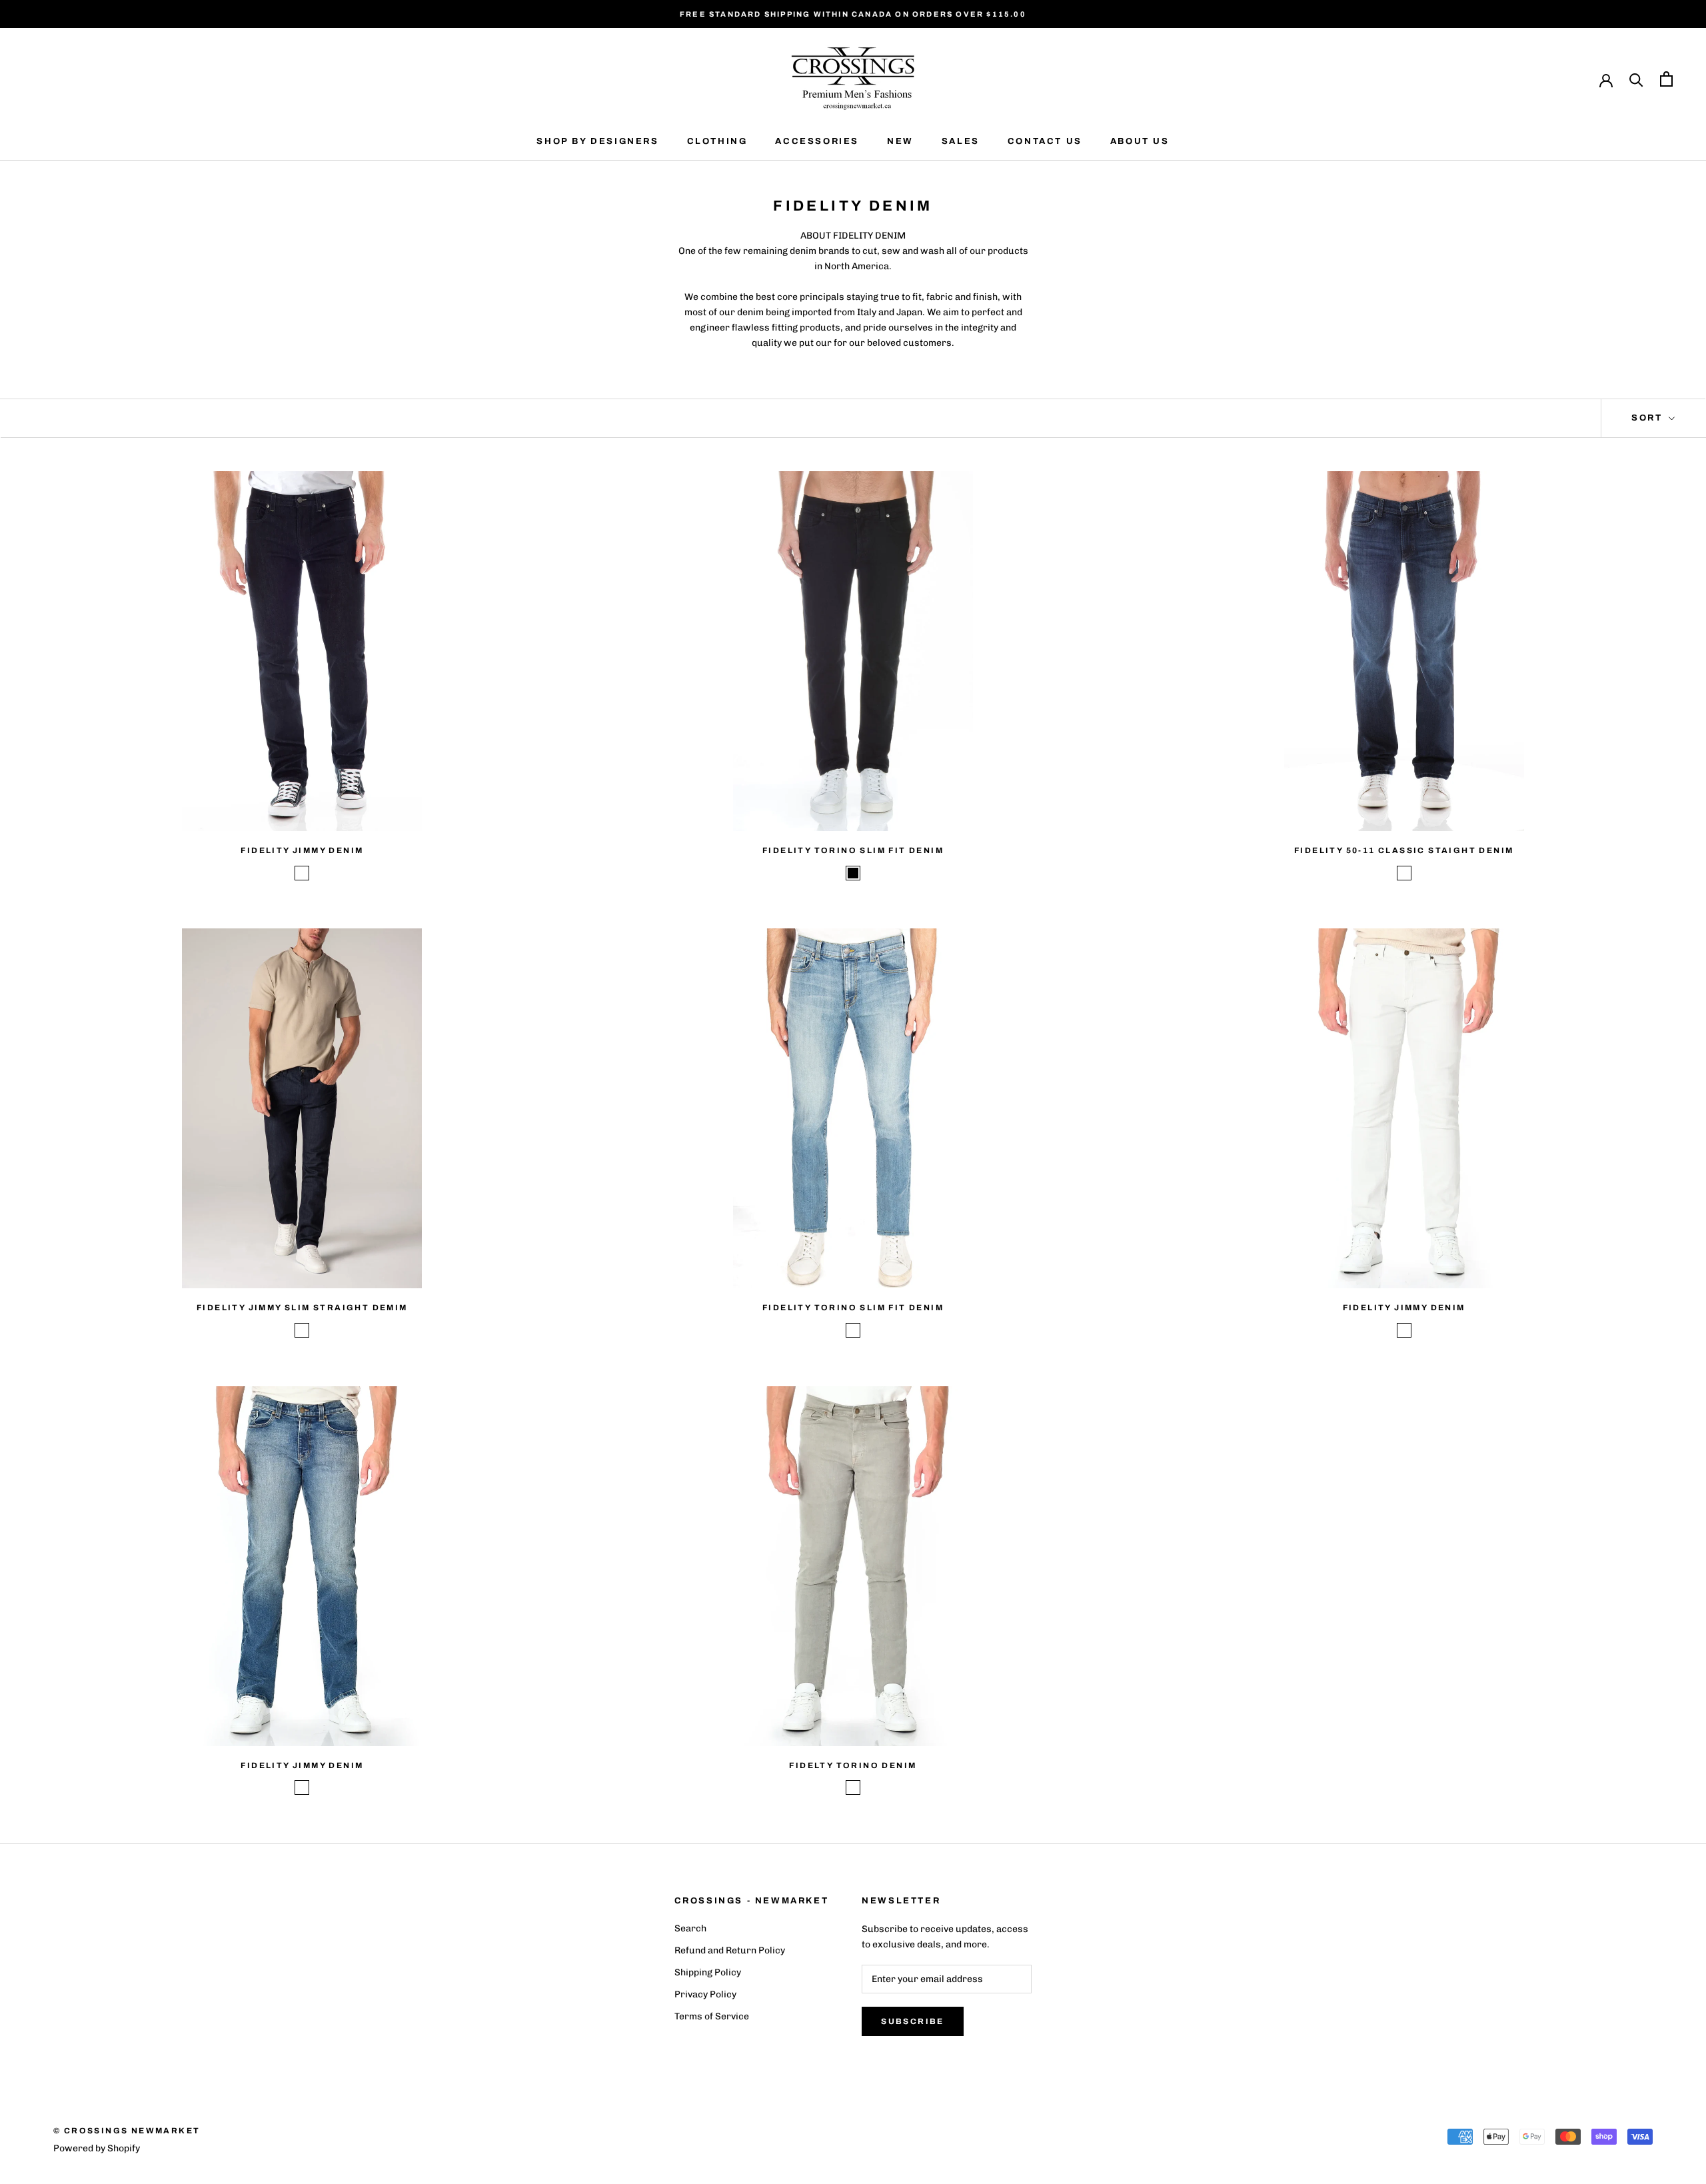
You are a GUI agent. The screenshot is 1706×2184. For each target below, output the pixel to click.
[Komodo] (1404, 873)
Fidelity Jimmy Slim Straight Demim (302, 1308)
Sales (961, 141)
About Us (1140, 141)
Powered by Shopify (97, 2148)
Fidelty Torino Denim (853, 1765)
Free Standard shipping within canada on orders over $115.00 (853, 14)
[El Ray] (302, 1787)
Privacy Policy (705, 1994)
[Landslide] (853, 1330)
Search (690, 1928)
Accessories (817, 141)
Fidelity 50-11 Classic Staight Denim (1404, 850)
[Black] (853, 873)
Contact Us (1045, 141)
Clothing (717, 141)
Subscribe (913, 2021)
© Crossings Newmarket (127, 2131)
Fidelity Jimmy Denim (302, 850)
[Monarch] (302, 873)
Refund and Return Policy (730, 1950)
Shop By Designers (597, 141)
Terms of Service (712, 2016)
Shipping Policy (708, 1972)
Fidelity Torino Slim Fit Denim (853, 850)
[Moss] (853, 1787)
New (900, 141)
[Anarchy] (1404, 1330)
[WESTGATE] (302, 1330)
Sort (1649, 418)
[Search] (1636, 79)
